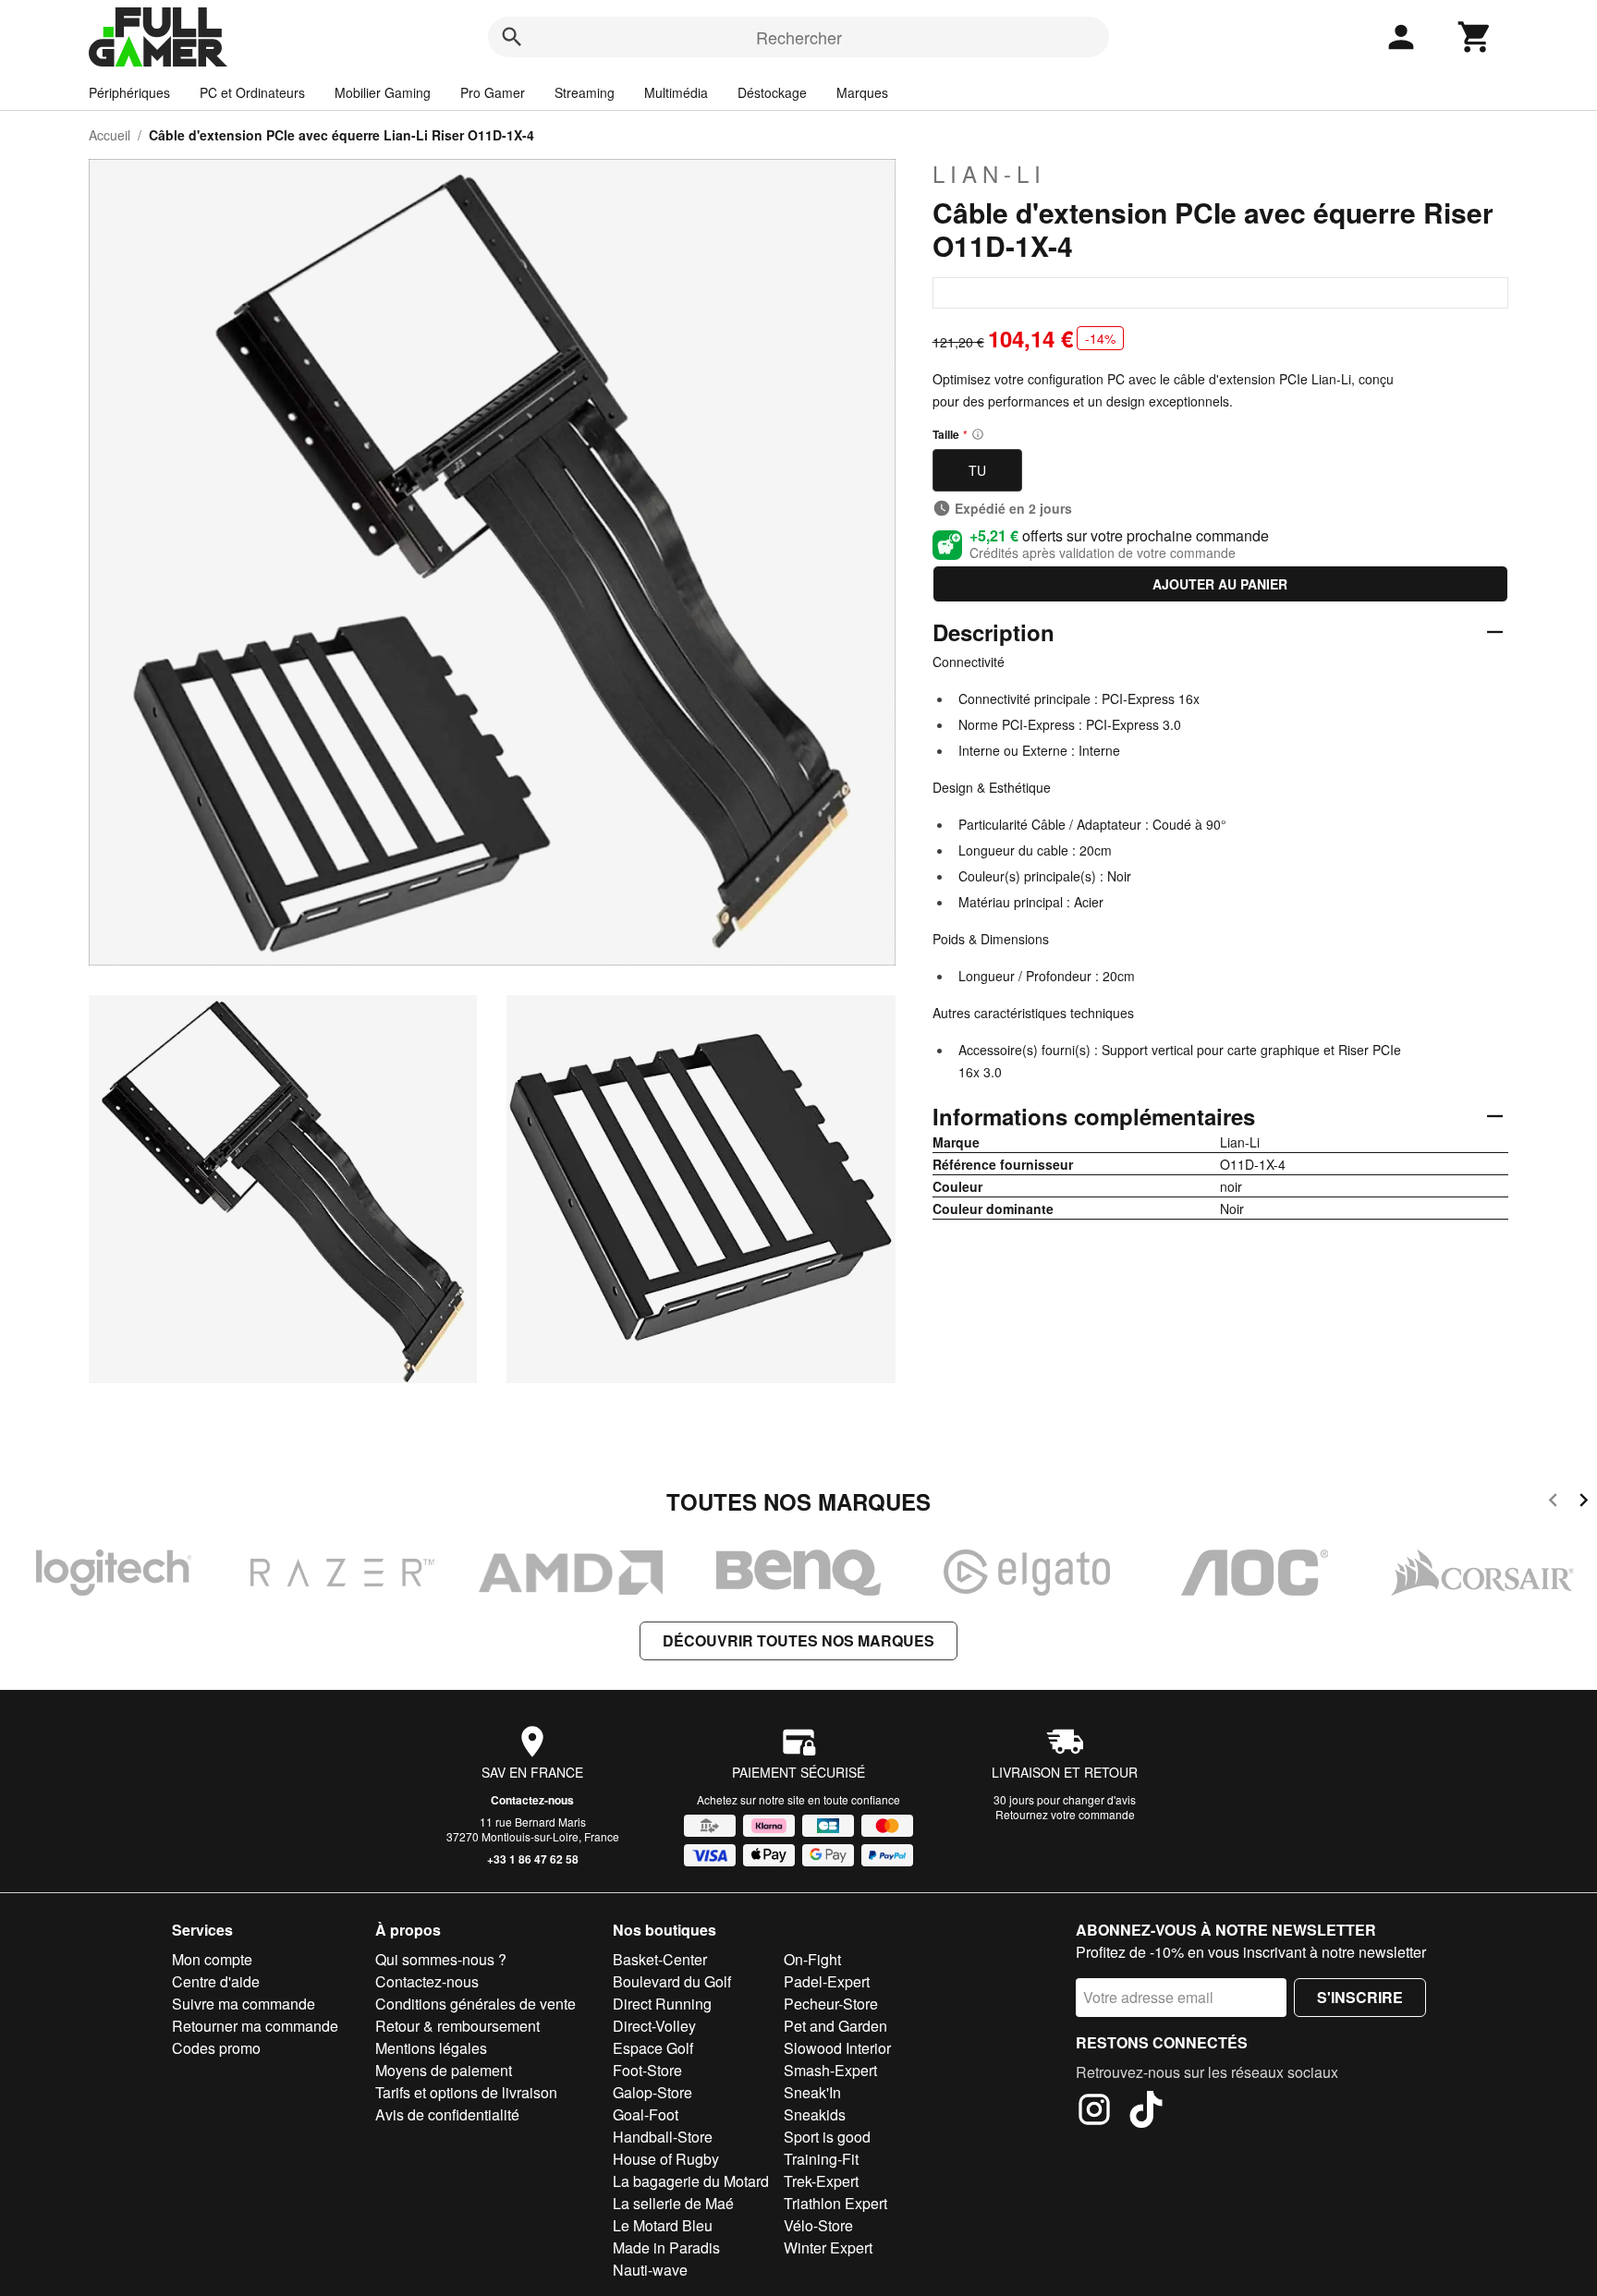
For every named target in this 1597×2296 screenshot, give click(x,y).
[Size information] (978, 434)
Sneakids (815, 2114)
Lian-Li (989, 174)
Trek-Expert (821, 2181)
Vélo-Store (818, 2225)
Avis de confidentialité (447, 2114)
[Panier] (1475, 37)
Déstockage (772, 92)
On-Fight (812, 1959)
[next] (1584, 1503)
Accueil (110, 135)
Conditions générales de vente (475, 2004)
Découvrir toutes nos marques (798, 1640)
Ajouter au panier (1220, 584)
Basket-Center (660, 1959)
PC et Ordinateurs (252, 92)
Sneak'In (812, 2092)
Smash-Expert (830, 2070)
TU (977, 470)
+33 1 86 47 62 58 (533, 1859)
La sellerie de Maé (673, 2203)
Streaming (585, 92)
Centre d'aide (216, 1981)
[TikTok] (1146, 2112)
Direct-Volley (654, 2026)
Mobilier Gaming (383, 92)
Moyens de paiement (444, 2070)
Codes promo (216, 2048)
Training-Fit (821, 2159)
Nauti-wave (650, 2270)
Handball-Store (663, 2137)
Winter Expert (828, 2247)
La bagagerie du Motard (691, 2181)
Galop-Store (652, 2092)
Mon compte (212, 1959)
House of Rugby (666, 2159)
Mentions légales (431, 2048)
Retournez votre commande (1065, 1814)
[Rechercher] (512, 37)
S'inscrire (1360, 1997)
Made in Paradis (666, 2247)
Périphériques (129, 92)
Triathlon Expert (835, 2203)
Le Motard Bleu (663, 2225)
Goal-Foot (646, 2114)
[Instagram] (1094, 2112)
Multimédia (676, 92)
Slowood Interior (837, 2048)
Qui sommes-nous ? (441, 1959)
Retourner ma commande (255, 2026)
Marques (862, 92)
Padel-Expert (827, 1981)
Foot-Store (647, 2070)
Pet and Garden (835, 2026)
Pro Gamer (493, 92)
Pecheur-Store (831, 2004)
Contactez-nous (532, 1800)
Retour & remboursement (457, 2026)
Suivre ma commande (244, 2004)
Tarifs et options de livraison (466, 2092)
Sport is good (827, 2137)
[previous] (1553, 1503)
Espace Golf (653, 2048)
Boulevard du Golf (672, 1981)
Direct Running (662, 2004)
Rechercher (799, 37)
